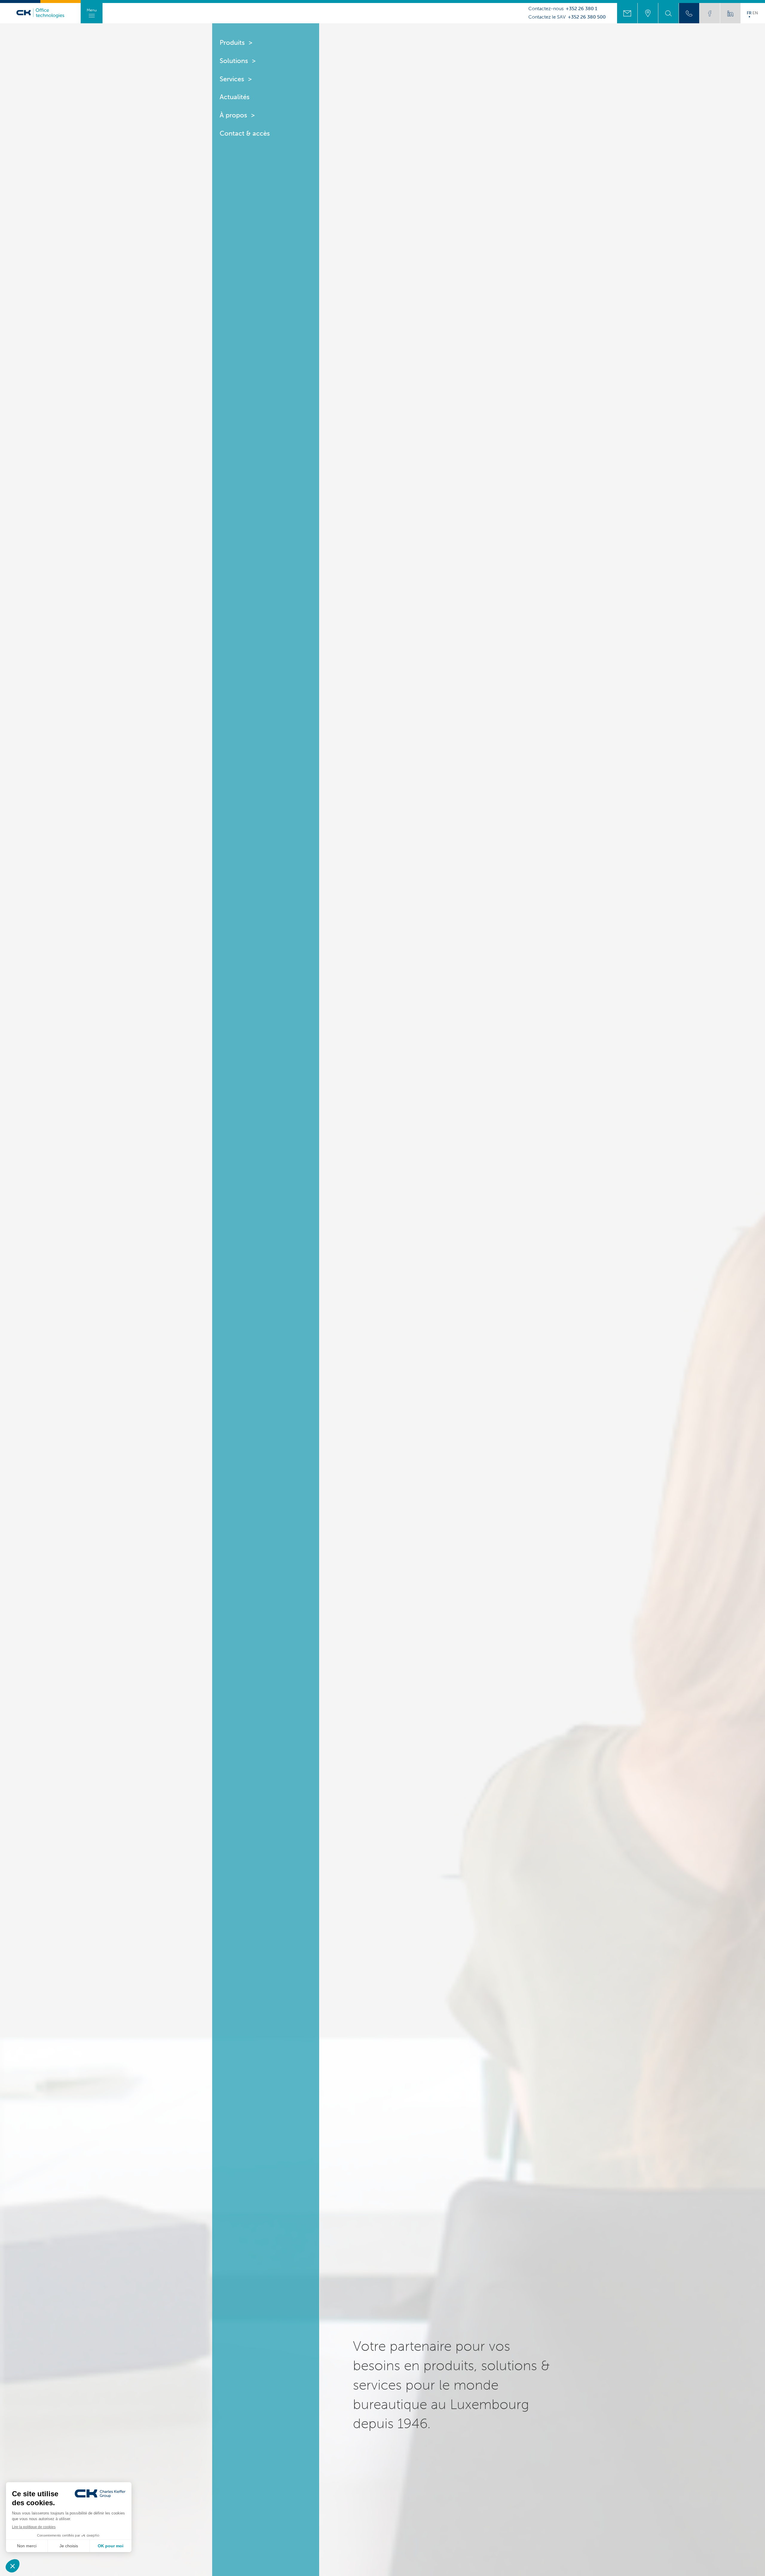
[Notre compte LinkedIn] (730, 13)
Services (232, 79)
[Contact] (627, 13)
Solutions (234, 61)
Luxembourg (489, 2404)
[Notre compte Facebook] (710, 13)
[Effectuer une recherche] (668, 13)
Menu (92, 10)
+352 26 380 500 (587, 17)
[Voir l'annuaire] (689, 13)
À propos (233, 115)
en (755, 13)
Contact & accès (245, 133)
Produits (232, 43)
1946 (412, 2423)
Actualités (235, 97)
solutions (509, 2365)
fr (749, 13)
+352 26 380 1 (582, 9)
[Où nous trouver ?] (648, 13)
